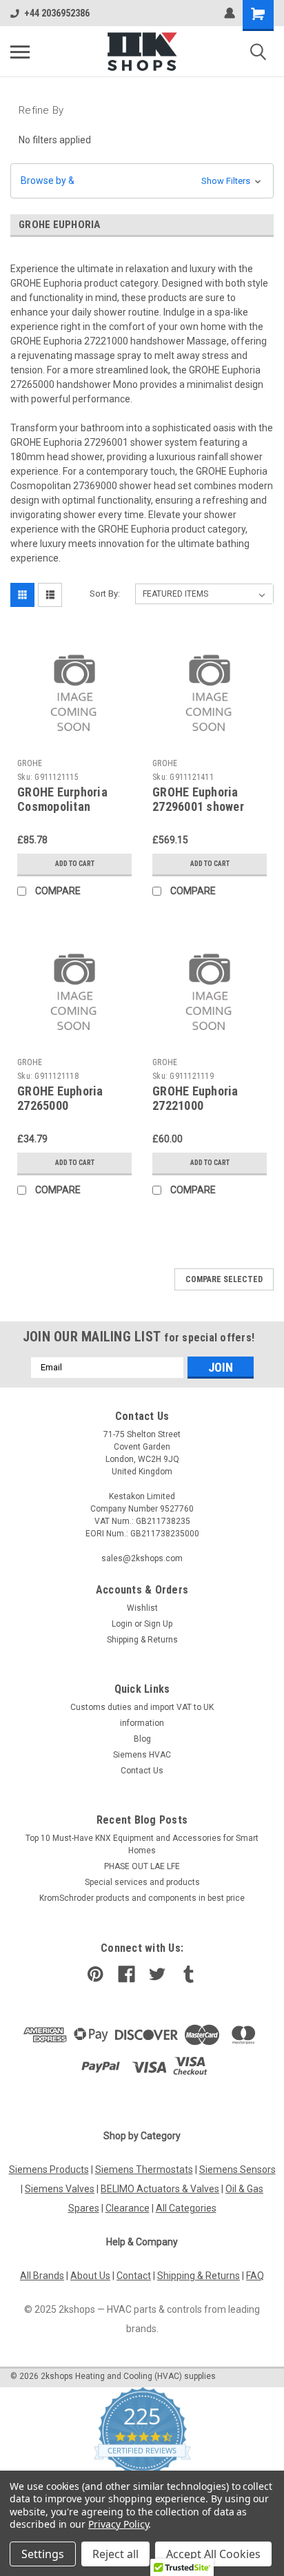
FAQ (255, 2276)
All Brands (42, 2276)
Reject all (115, 2554)
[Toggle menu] (20, 52)
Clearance (128, 2208)
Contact (134, 2276)
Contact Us (142, 1771)
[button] (142, 181)
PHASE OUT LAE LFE (142, 1866)
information (142, 1723)
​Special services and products (142, 1882)
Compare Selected (224, 1279)
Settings (43, 2554)
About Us (90, 2276)
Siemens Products (49, 2170)
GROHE (30, 763)
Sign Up (158, 1624)
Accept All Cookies (213, 2554)
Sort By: (105, 594)
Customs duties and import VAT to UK (142, 1707)
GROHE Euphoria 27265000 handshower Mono (65, 1105)
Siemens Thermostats (144, 2170)
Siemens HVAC (142, 1755)
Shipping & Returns (142, 1640)
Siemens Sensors (237, 2170)
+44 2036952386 (57, 13)
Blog (142, 1739)
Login (122, 1624)
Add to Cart (75, 864)
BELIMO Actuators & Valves (160, 2189)
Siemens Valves (60, 2189)
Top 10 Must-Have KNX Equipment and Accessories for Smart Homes (142, 1844)
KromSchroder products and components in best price (142, 1898)
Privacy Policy (118, 2524)
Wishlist (142, 1608)
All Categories (186, 2208)
